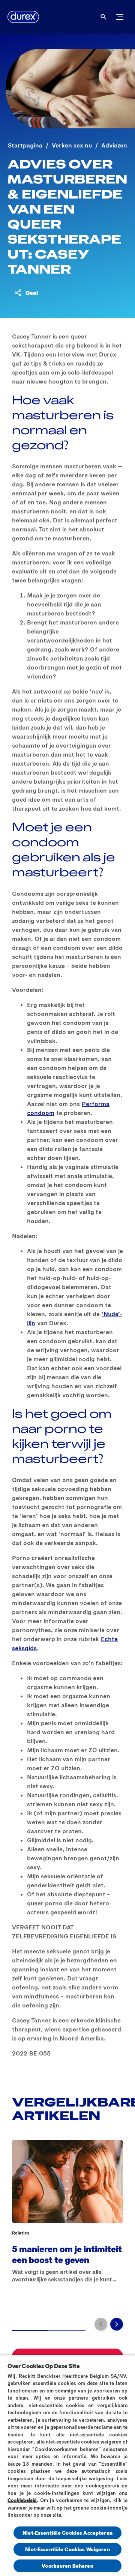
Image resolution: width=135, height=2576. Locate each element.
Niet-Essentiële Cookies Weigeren (67, 2549)
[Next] (117, 2324)
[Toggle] (120, 17)
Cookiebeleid (22, 2500)
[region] (67, 2465)
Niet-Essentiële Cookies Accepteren (67, 2533)
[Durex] (23, 17)
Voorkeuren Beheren (67, 2566)
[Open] (103, 17)
